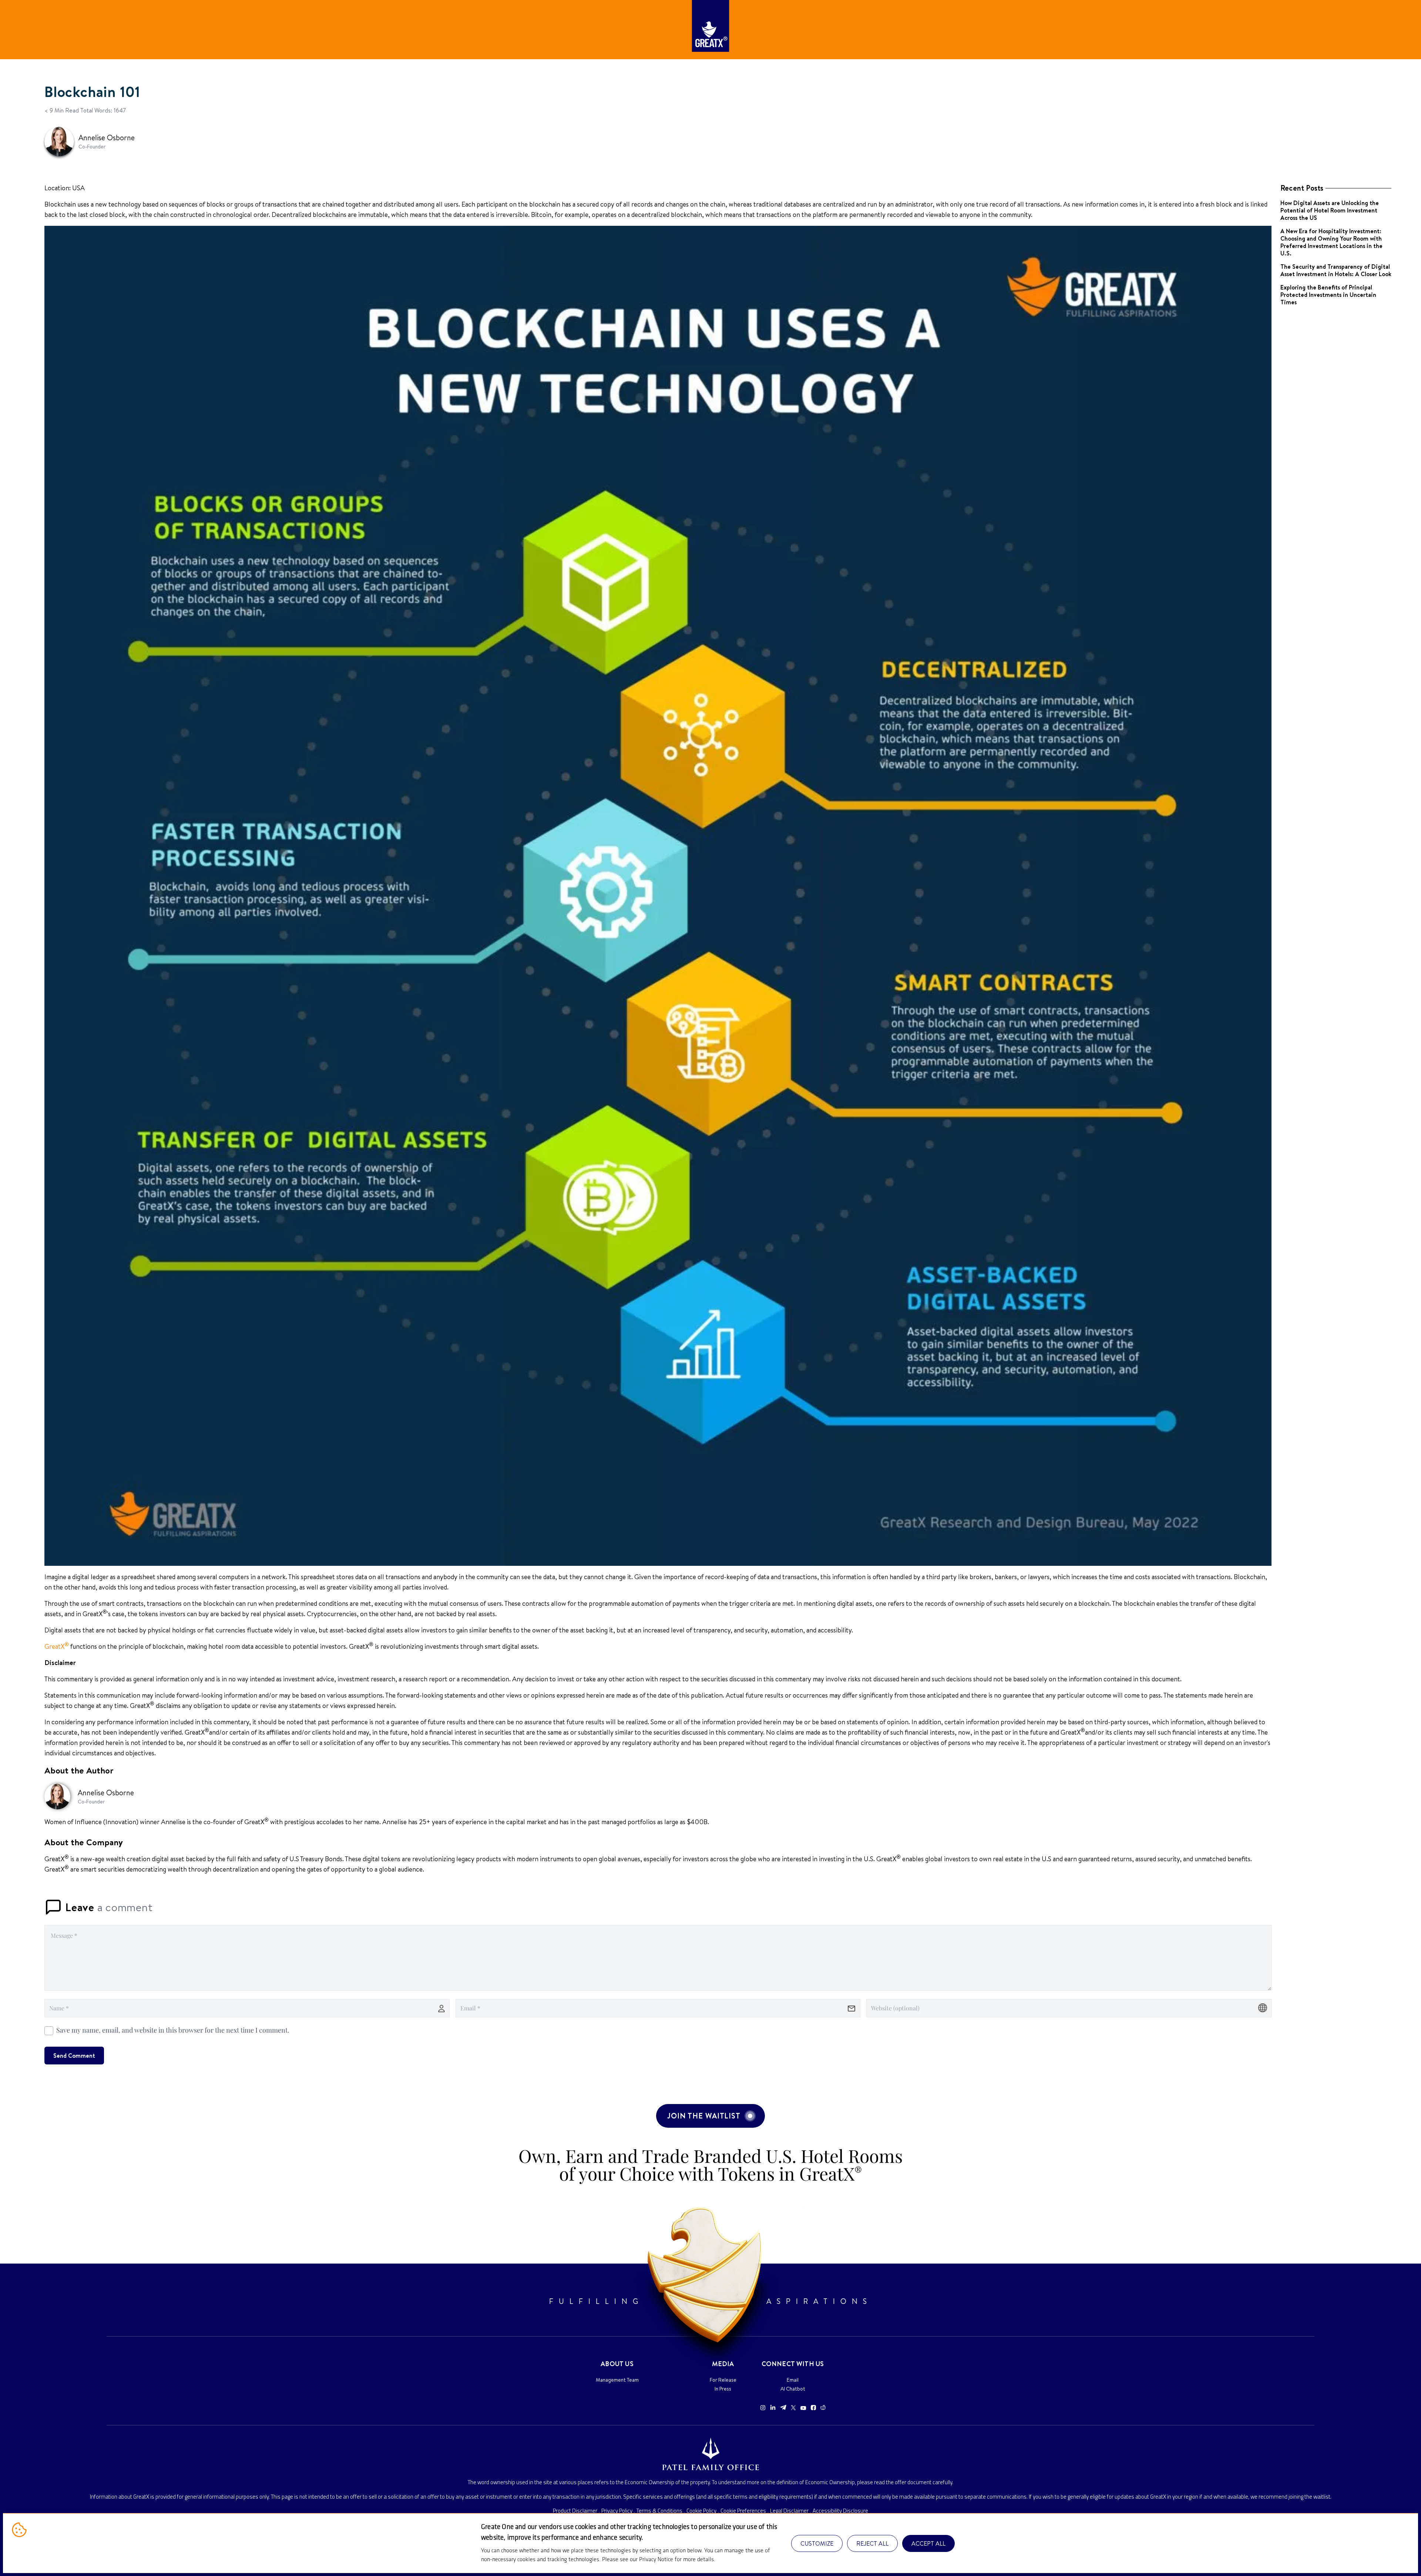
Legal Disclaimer (789, 2511)
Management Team (617, 2380)
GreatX (57, 1646)
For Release (723, 2380)
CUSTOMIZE (817, 2543)
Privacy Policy (617, 2511)
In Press (723, 2389)
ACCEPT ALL (928, 2543)
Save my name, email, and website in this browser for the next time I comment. (173, 2030)
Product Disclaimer (575, 2511)
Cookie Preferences (743, 2511)
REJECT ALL (872, 2543)
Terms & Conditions (659, 2511)
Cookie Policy (701, 2511)
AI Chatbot (793, 2389)
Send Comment (74, 2056)
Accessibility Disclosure (840, 2511)
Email (793, 2380)
